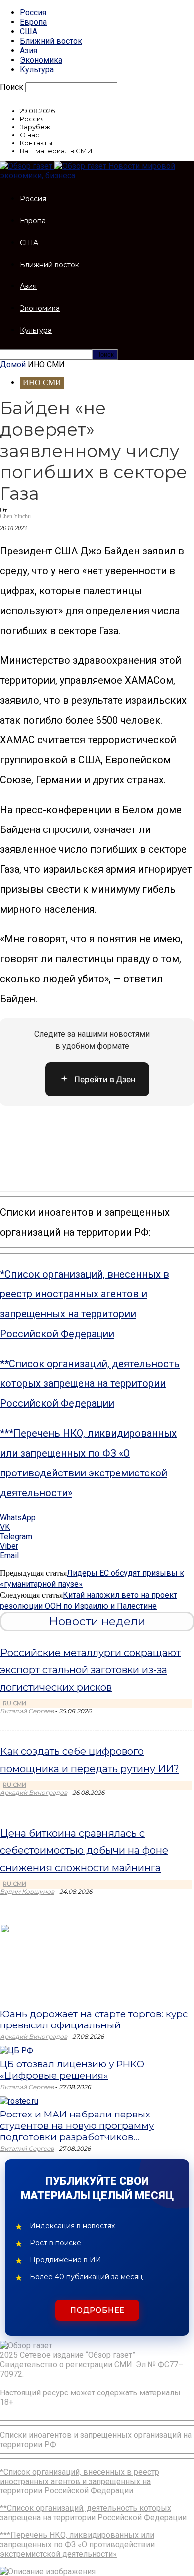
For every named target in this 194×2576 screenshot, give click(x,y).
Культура (37, 69)
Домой (13, 364)
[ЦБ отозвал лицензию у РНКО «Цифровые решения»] (17, 2051)
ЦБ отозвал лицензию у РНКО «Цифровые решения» (72, 2070)
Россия (33, 13)
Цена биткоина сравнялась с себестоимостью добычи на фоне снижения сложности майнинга (84, 1850)
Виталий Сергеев (27, 1711)
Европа (33, 22)
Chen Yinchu (15, 516)
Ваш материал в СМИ (56, 151)
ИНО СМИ (42, 383)
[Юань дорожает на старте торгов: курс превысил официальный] (81, 2000)
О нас (30, 135)
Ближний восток (51, 41)
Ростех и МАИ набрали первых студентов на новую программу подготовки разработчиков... (77, 2126)
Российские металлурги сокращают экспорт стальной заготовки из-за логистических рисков (90, 1670)
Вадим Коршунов (27, 1891)
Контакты (36, 143)
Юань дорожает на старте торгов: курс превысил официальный (94, 2020)
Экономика (41, 60)
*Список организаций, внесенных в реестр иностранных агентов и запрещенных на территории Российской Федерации (80, 2481)
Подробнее (97, 2310)
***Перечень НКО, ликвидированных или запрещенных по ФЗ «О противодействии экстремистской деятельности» (77, 2544)
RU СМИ (15, 1703)
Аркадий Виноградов (34, 1793)
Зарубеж (35, 127)
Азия (29, 50)
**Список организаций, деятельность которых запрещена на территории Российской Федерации (90, 1383)
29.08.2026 (37, 111)
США (29, 32)
